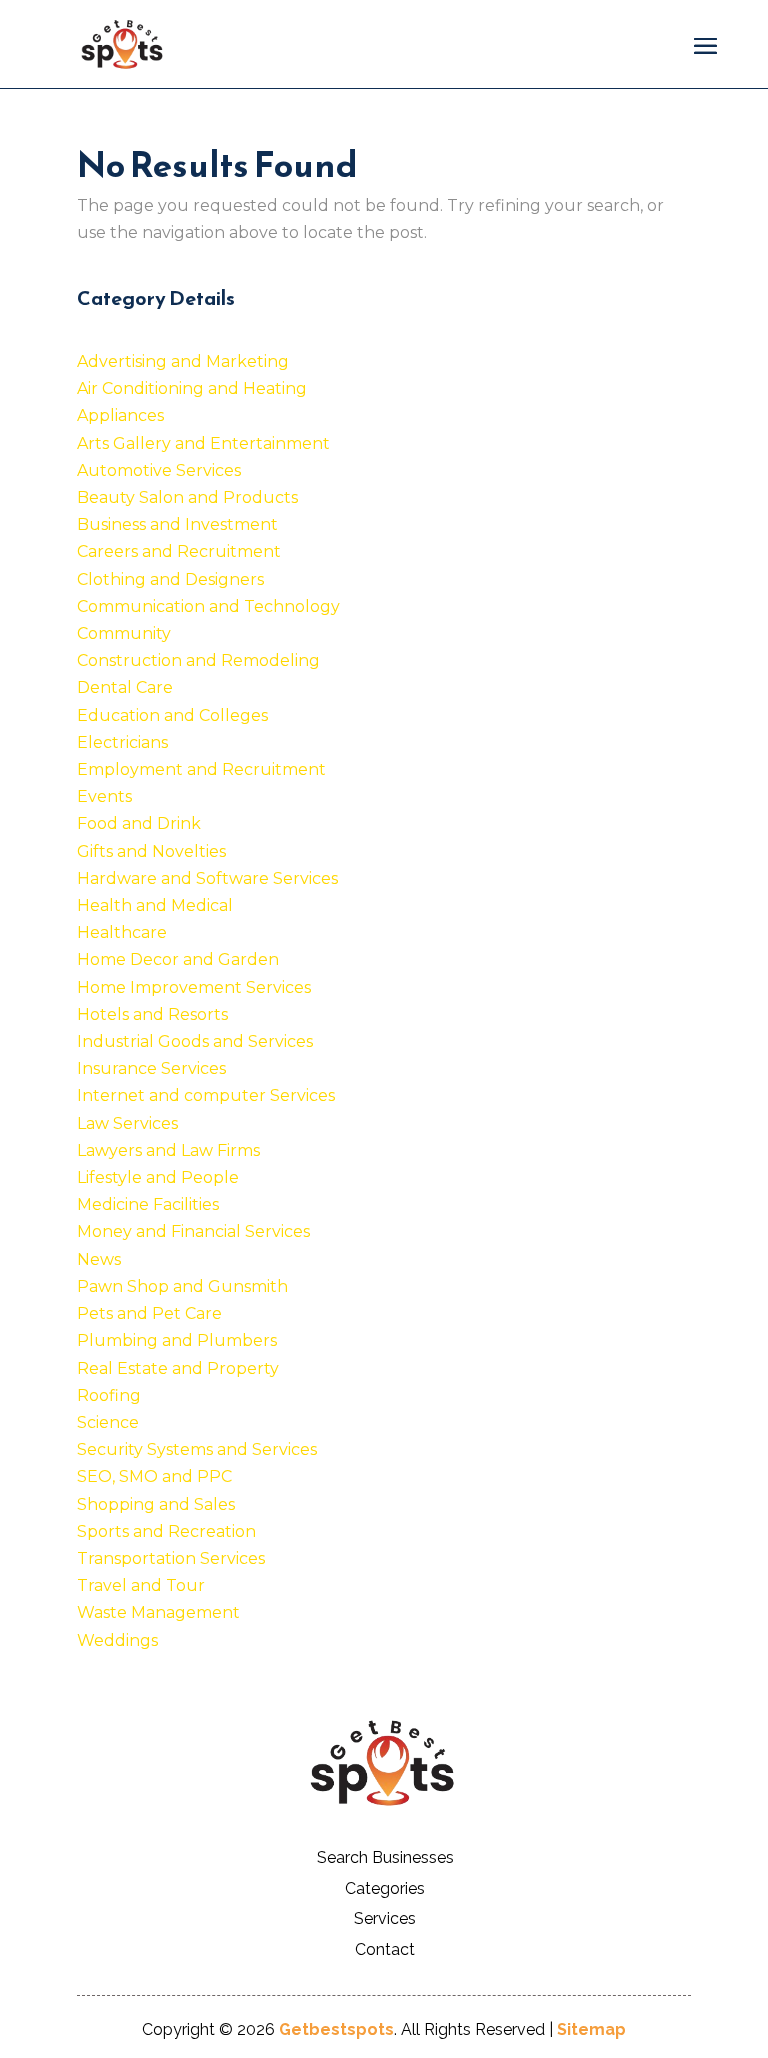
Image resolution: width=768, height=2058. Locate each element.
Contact (385, 1949)
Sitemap (591, 2029)
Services (385, 1918)
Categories (385, 1888)
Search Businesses (385, 1857)
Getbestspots (336, 2029)
